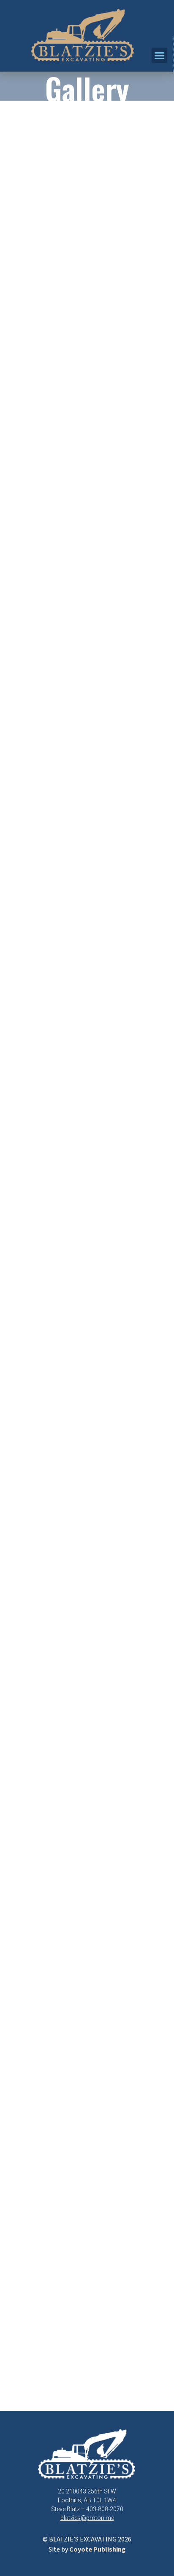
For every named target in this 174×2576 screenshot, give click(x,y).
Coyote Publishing (97, 2550)
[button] (160, 56)
